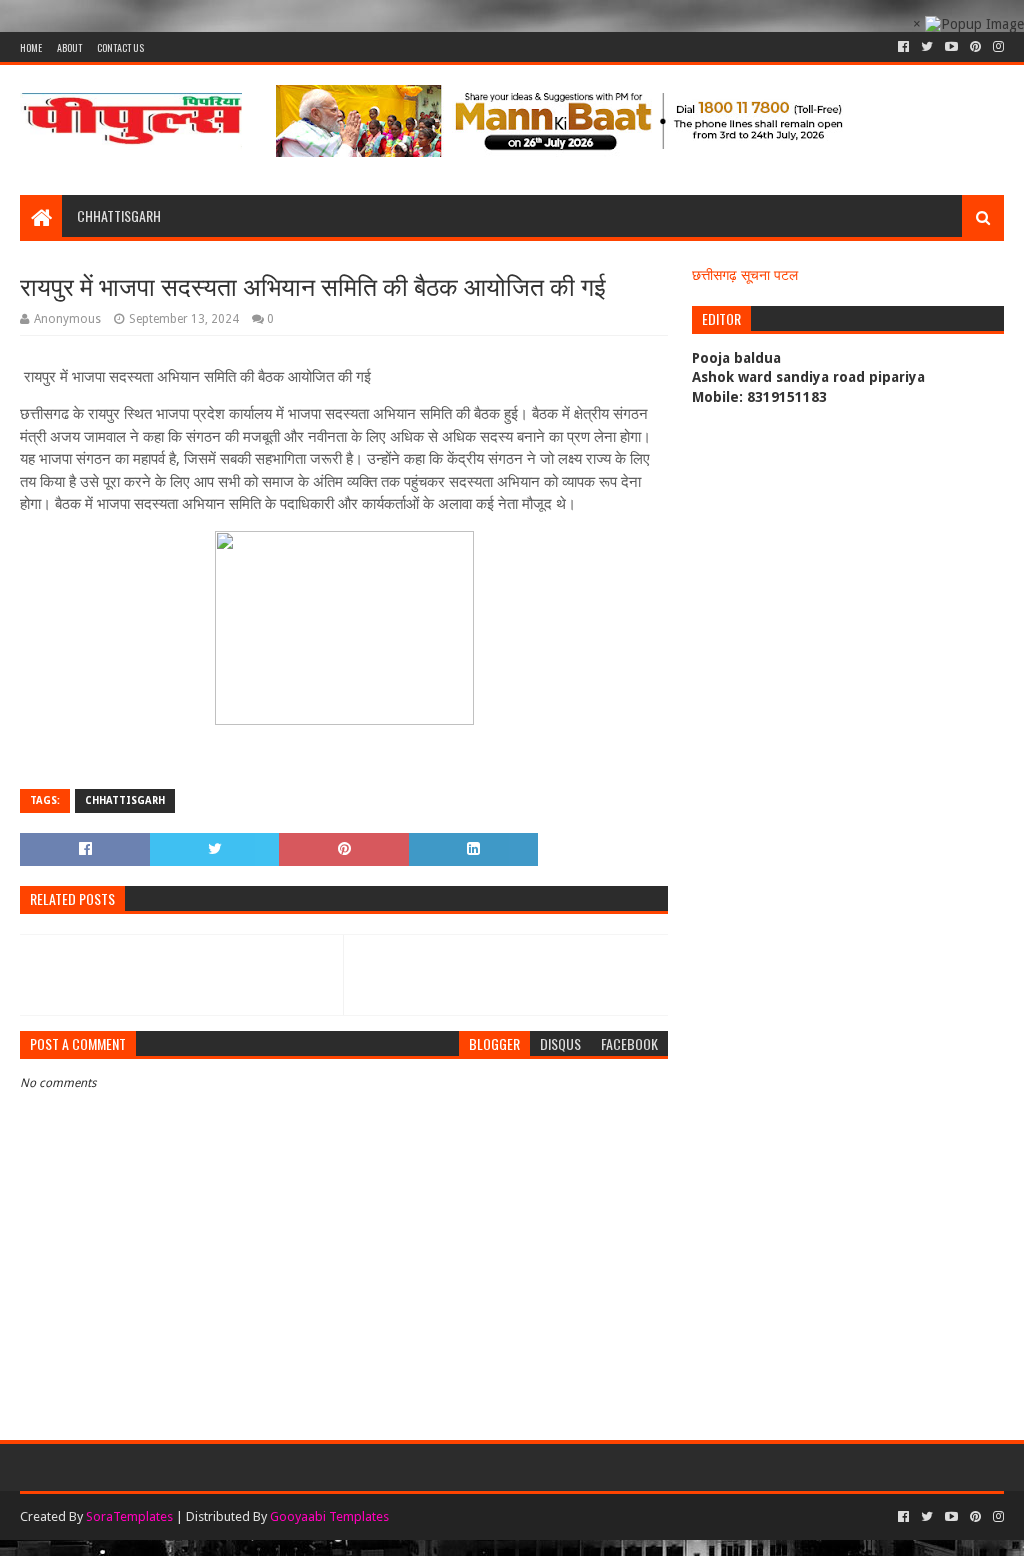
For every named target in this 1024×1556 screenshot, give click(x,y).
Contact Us (120, 47)
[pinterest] (975, 47)
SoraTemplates (129, 1516)
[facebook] (903, 47)
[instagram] (996, 47)
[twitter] (927, 47)
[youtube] (951, 47)
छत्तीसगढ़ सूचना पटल (745, 275)
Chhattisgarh (119, 215)
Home (31, 47)
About (69, 47)
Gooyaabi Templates (329, 1516)
